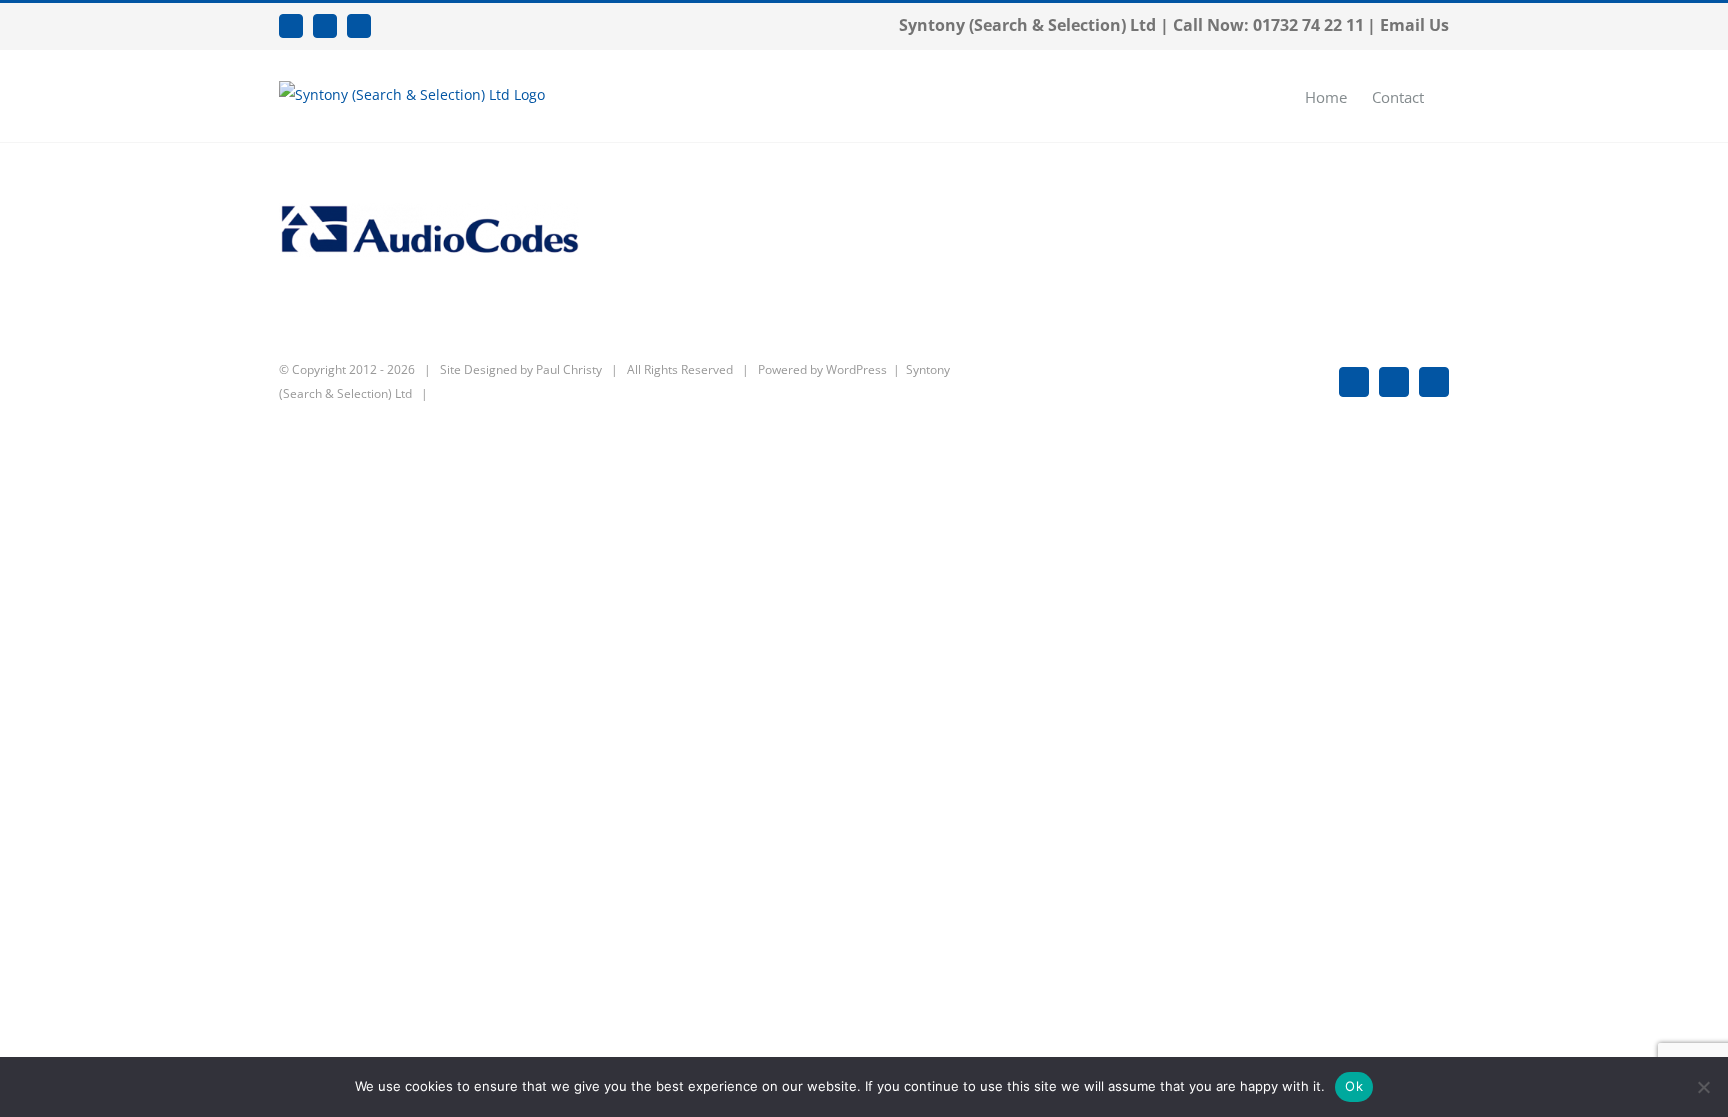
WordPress (856, 369)
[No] (1703, 1087)
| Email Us (1408, 25)
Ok (1354, 1086)
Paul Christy (569, 369)
